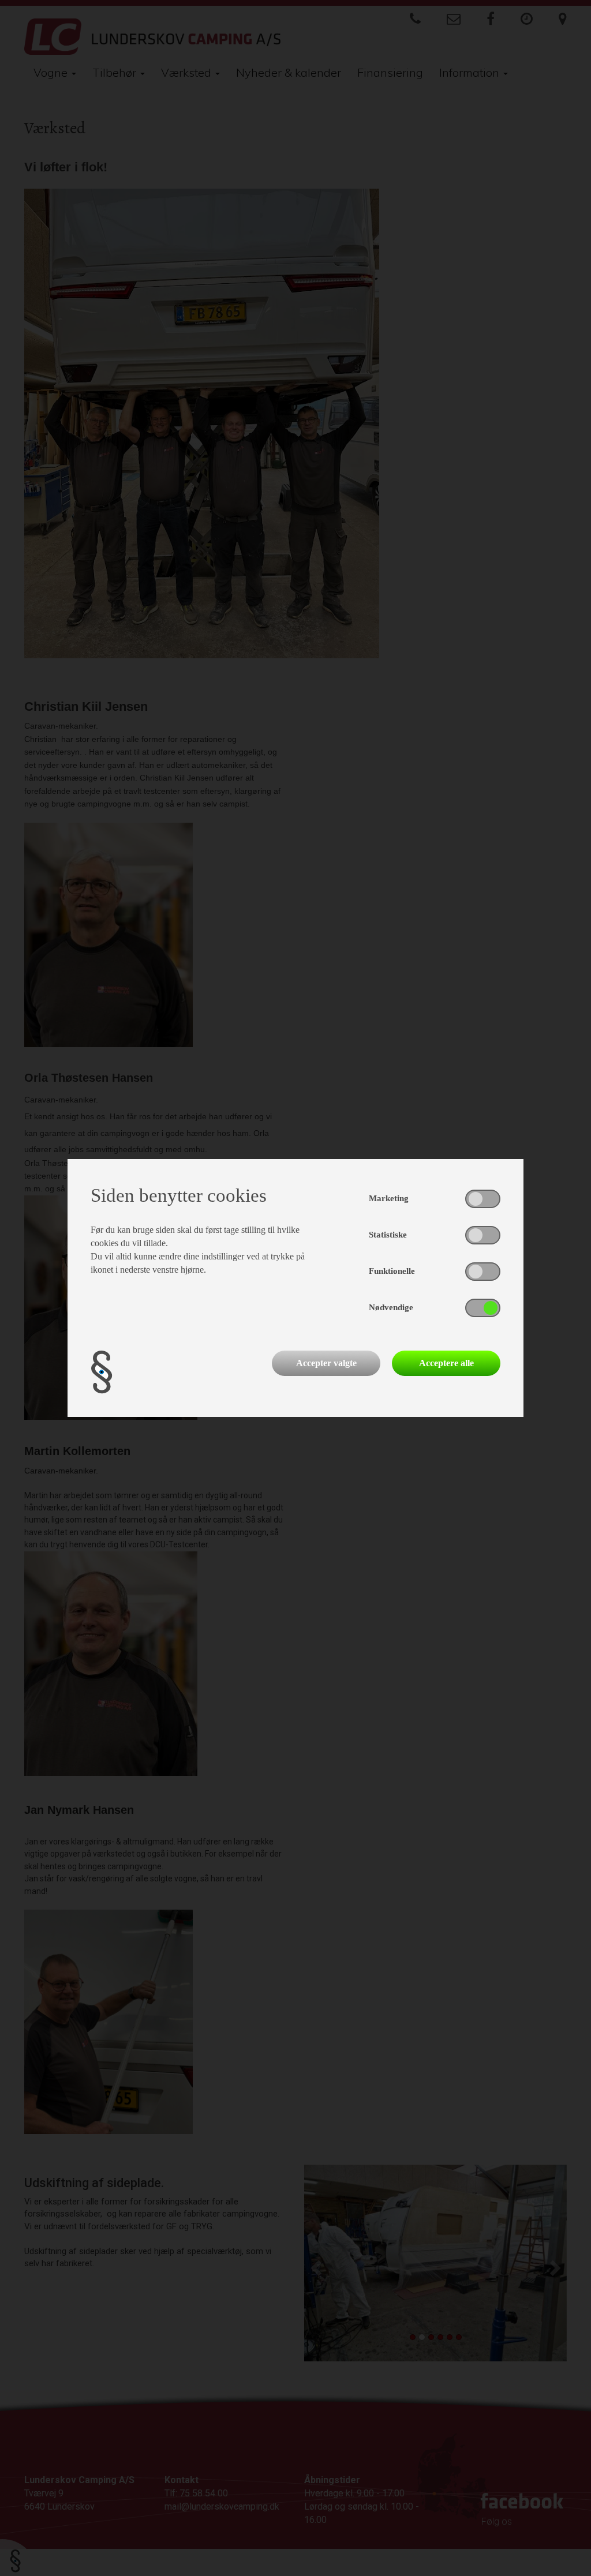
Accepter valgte (326, 1363)
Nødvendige (391, 1307)
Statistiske (388, 1235)
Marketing (389, 1198)
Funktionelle (392, 1271)
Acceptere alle (446, 1363)
